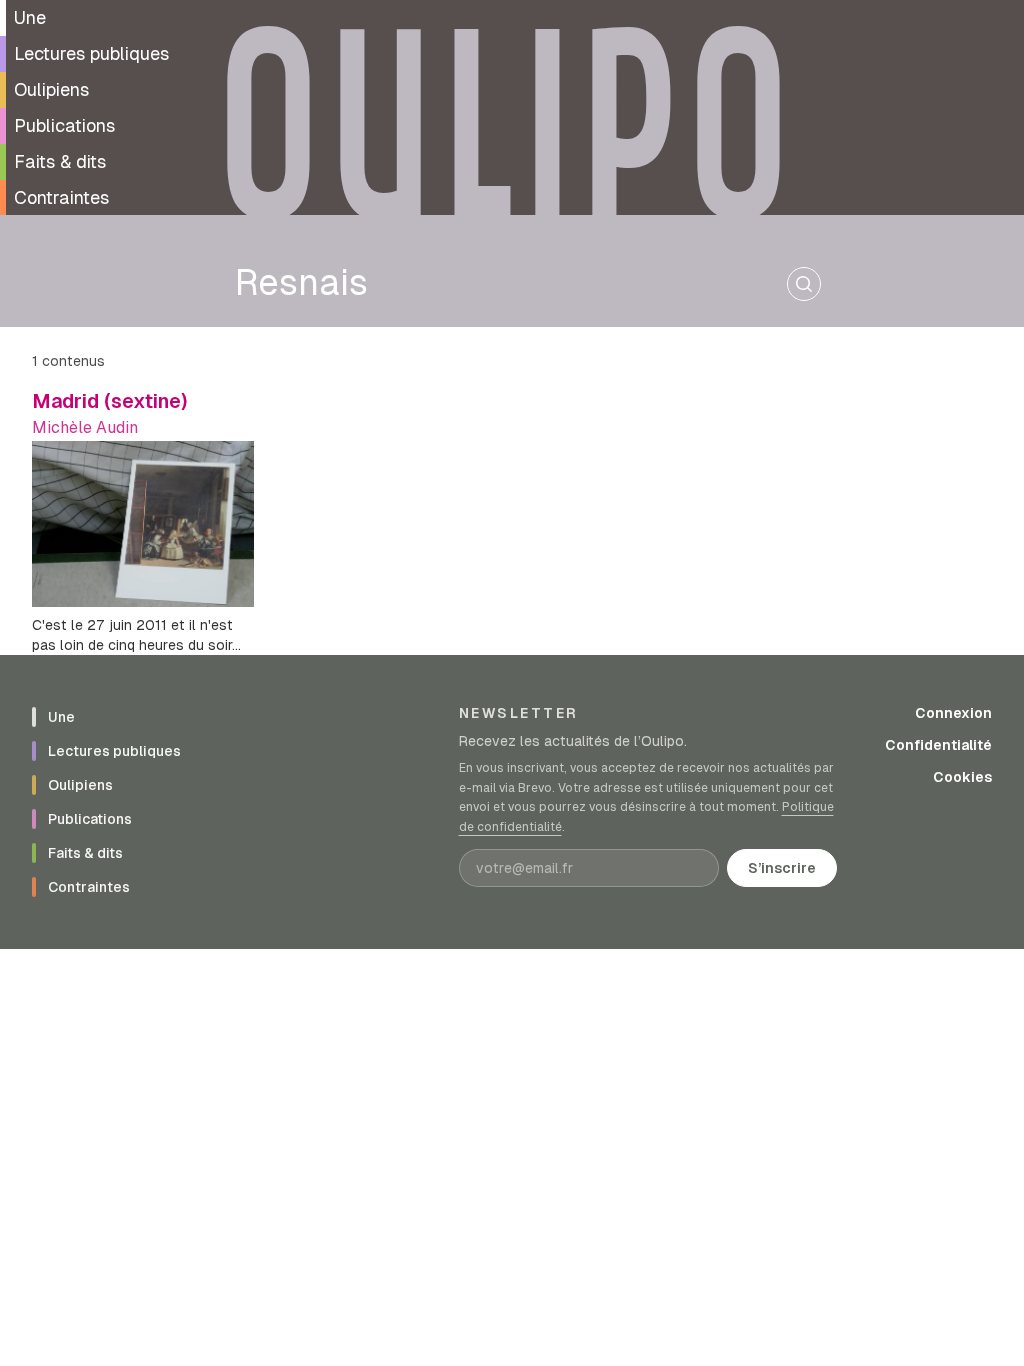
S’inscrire (782, 868)
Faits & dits (60, 161)
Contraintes (61, 197)
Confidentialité (938, 745)
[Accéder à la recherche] (804, 284)
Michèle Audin (85, 427)
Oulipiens (51, 89)
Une (30, 17)
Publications (64, 125)
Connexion (953, 713)
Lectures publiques (91, 53)
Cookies (962, 777)
